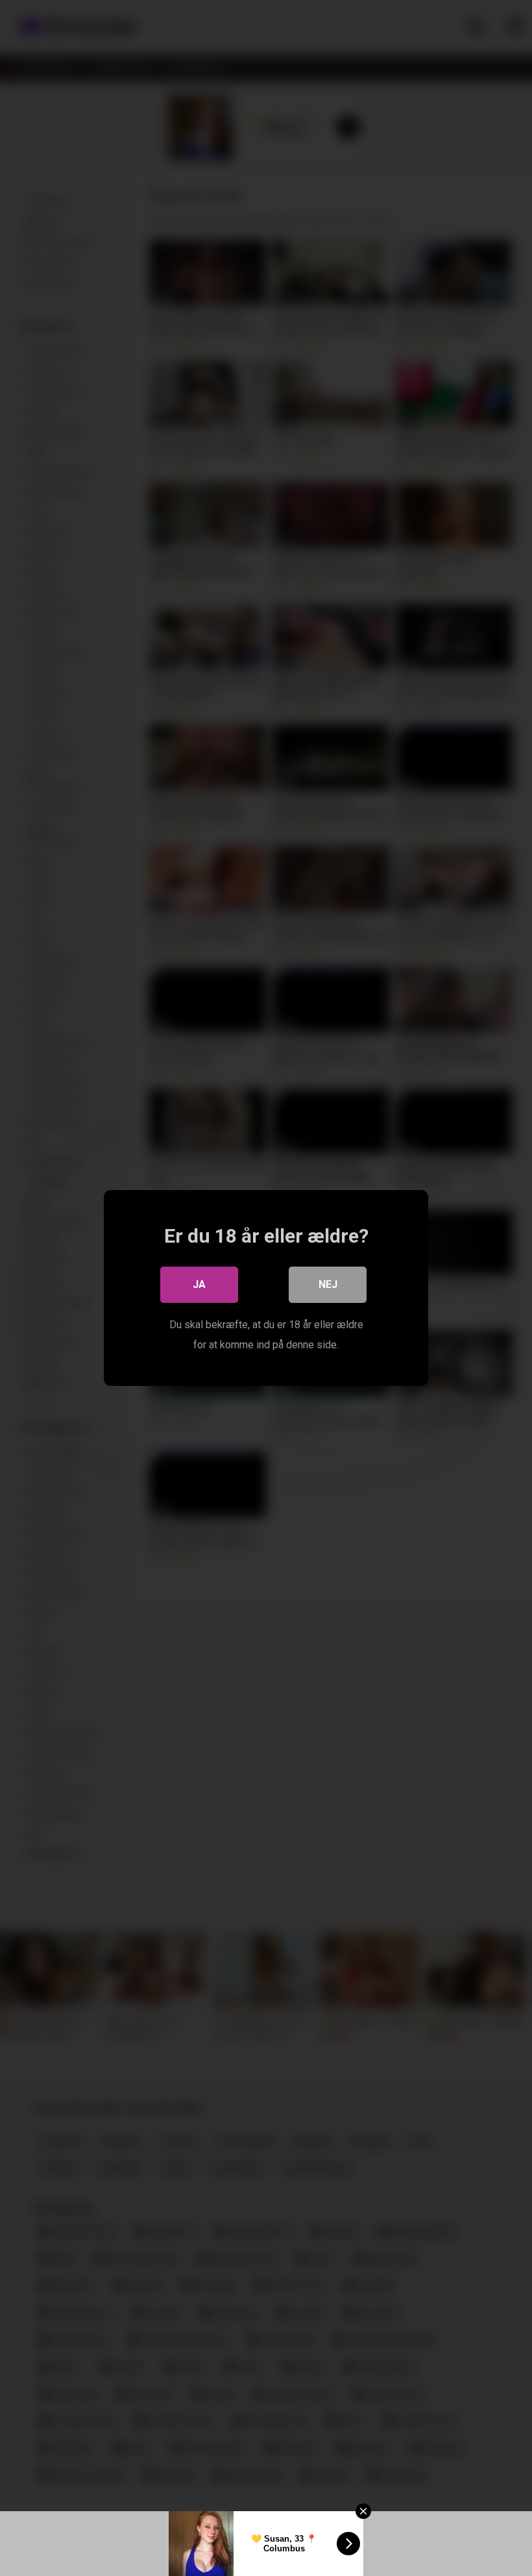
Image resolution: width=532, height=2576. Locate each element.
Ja (199, 1284)
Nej (328, 1284)
